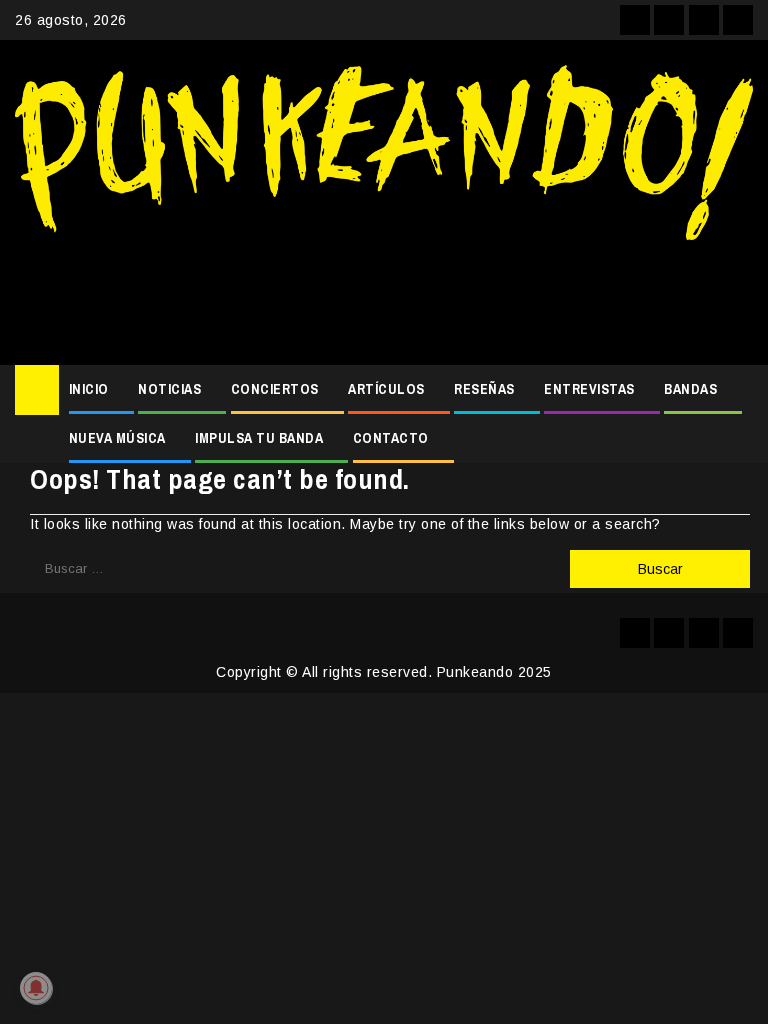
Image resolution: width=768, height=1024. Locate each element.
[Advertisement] (384, 295)
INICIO (89, 389)
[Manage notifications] (36, 988)
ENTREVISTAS (589, 389)
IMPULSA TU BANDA (259, 438)
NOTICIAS (169, 389)
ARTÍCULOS (386, 389)
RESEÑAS (484, 389)
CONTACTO (391, 438)
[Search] (738, 390)
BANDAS (690, 389)
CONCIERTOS (275, 389)
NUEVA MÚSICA (117, 438)
